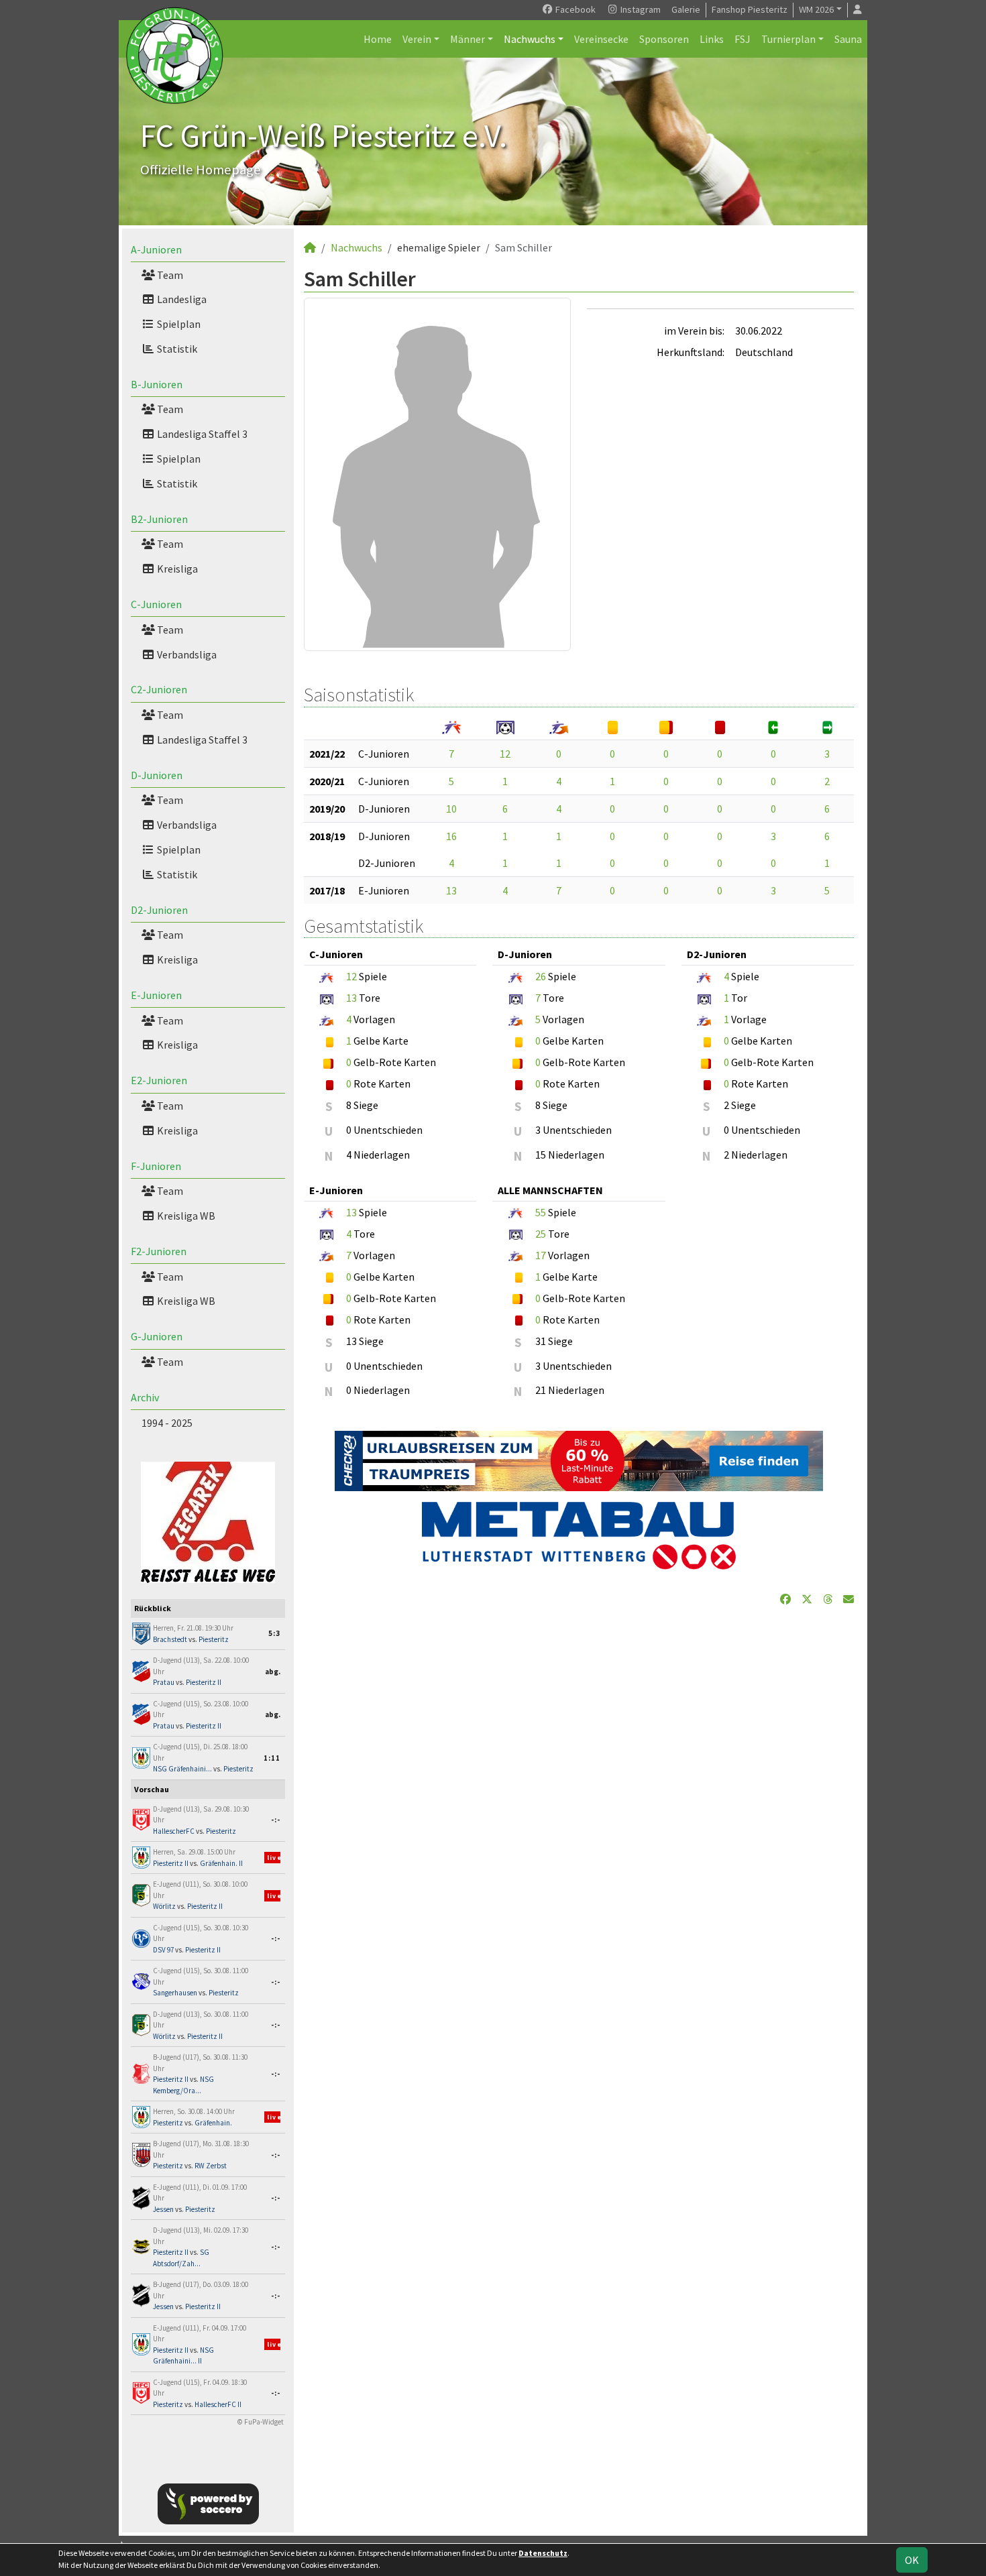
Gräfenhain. (213, 2123)
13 (451, 890)
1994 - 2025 (167, 1423)
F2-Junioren (159, 1251)
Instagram (640, 9)
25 (541, 1234)
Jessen (163, 2209)
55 (541, 1212)
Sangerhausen (175, 1993)
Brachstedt (170, 1639)
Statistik (176, 349)
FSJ (743, 39)
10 (451, 809)
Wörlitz (164, 1906)
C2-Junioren (159, 689)
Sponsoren (664, 39)
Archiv (145, 1397)
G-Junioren (157, 1336)
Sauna (848, 39)
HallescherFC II (218, 2404)
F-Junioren (156, 1166)
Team (169, 275)
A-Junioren (156, 249)
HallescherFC (174, 1831)
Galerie (686, 9)
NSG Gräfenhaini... (182, 1769)
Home (378, 39)
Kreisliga (176, 569)
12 (505, 754)
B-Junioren (157, 384)
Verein (417, 39)
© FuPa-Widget (261, 2422)
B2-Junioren (159, 519)
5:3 (274, 1633)
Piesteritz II (204, 1682)
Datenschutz (543, 2553)
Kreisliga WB (185, 1216)
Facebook (574, 9)
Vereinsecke (601, 39)
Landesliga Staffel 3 (201, 434)
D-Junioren (157, 775)
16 (451, 836)
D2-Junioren (159, 910)
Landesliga (181, 299)
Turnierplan (788, 39)
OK (912, 2560)
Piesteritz (214, 1639)
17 (541, 1255)
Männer (468, 39)
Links (712, 39)
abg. (273, 1672)
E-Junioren (156, 995)
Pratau (164, 1682)
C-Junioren (156, 604)
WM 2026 (816, 9)
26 (541, 976)
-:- (276, 1820)
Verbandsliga (186, 654)
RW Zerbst (211, 2166)
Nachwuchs (530, 39)
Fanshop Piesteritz (750, 9)
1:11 (272, 1758)
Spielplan (178, 324)
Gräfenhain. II (221, 1863)
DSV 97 (163, 1950)
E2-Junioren (159, 1080)
